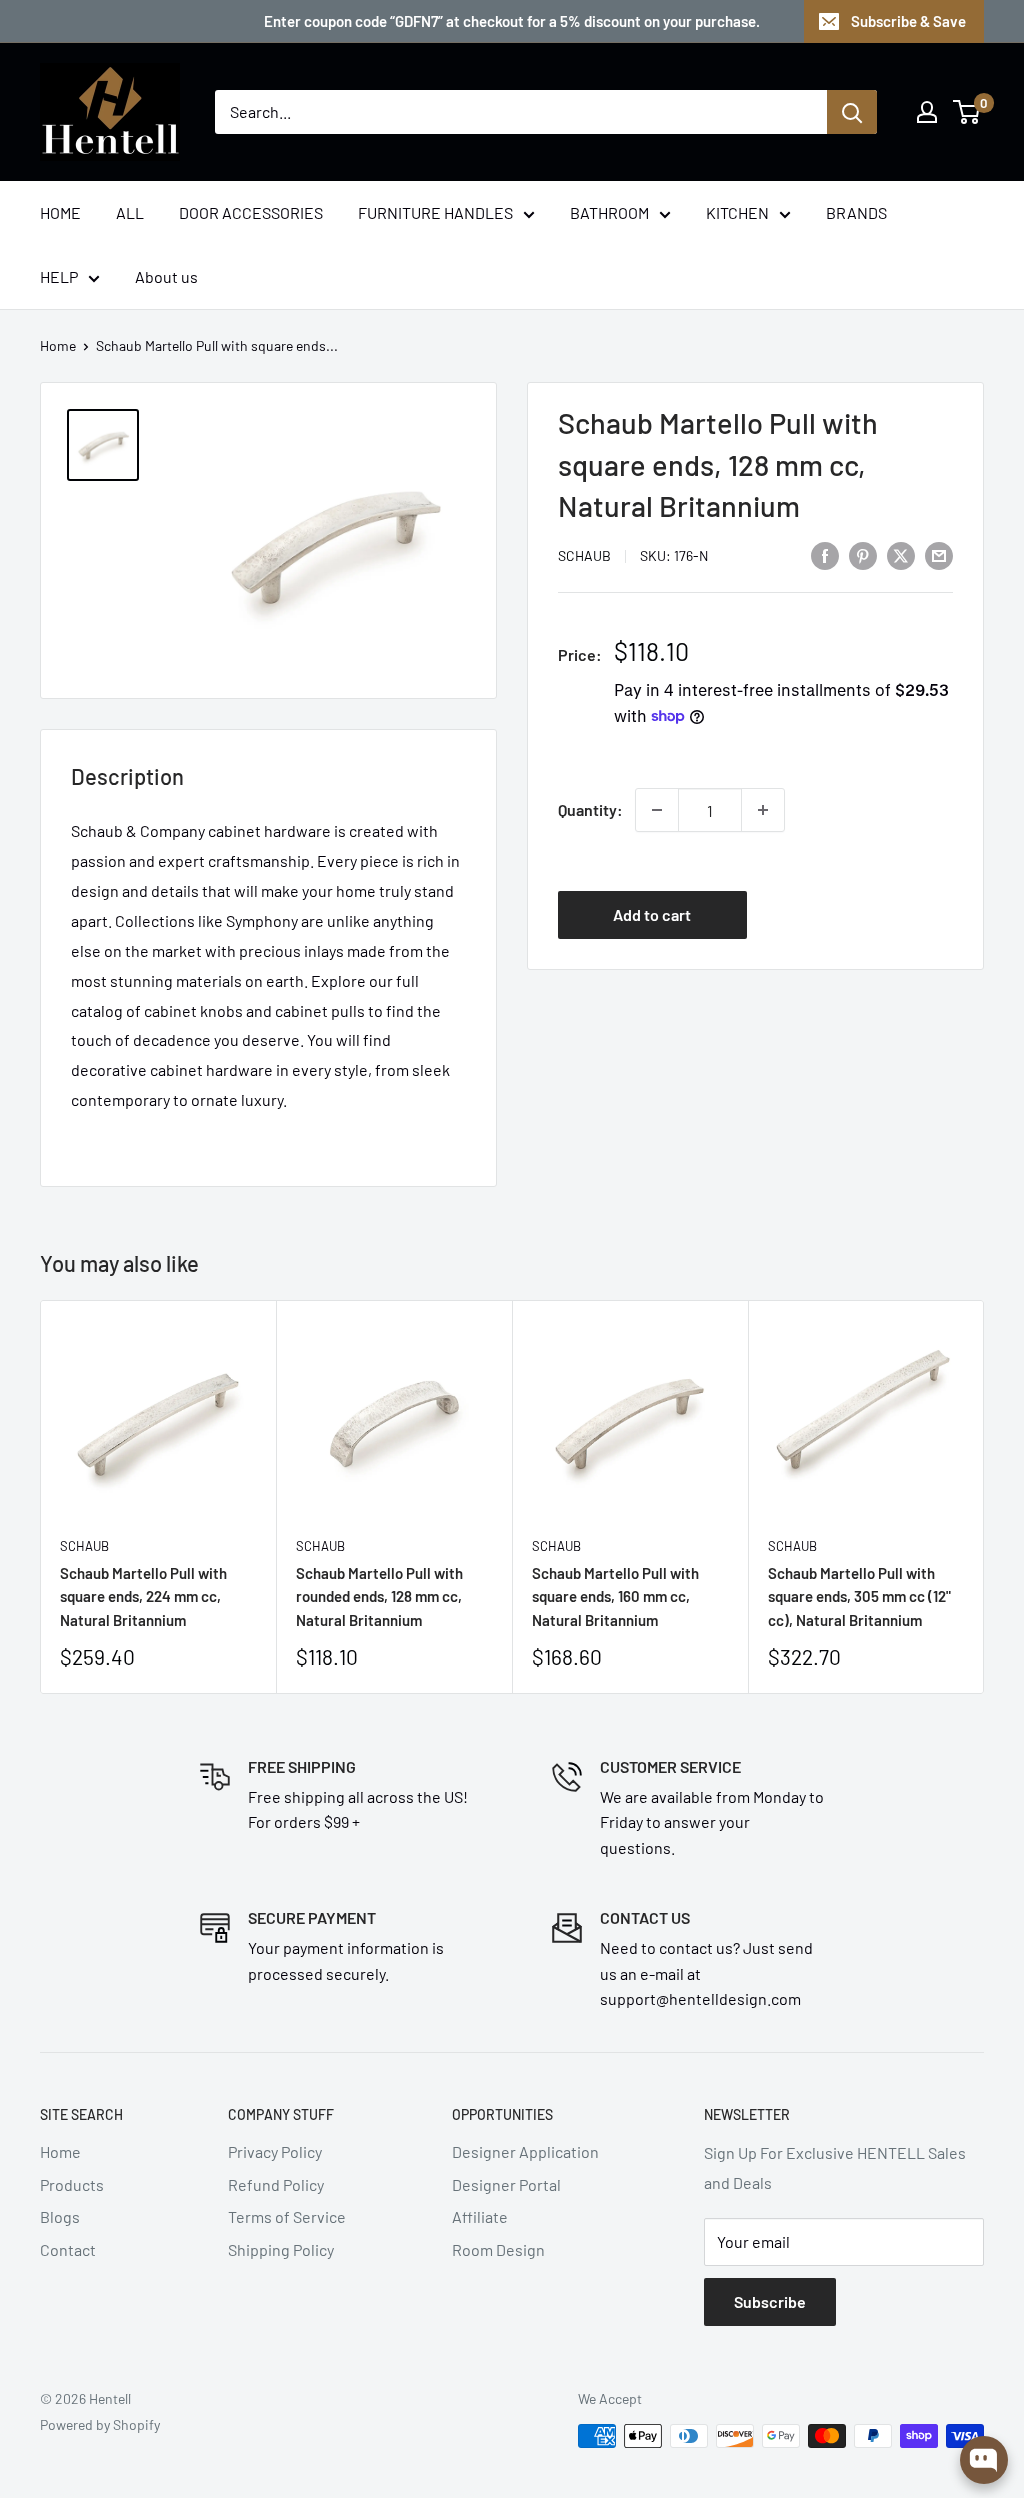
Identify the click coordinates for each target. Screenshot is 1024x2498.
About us (166, 276)
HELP (59, 276)
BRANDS (856, 212)
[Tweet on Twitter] (901, 554)
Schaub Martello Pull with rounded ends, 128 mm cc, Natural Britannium (379, 1596)
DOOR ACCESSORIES (251, 212)
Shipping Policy (281, 2249)
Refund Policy (276, 2184)
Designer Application (525, 2151)
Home (58, 345)
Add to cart (652, 914)
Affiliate (480, 2216)
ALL (130, 212)
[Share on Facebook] (825, 554)
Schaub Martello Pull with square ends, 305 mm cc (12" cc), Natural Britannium (859, 1596)
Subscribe (770, 2301)
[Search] (852, 112)
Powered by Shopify (100, 2424)
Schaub (584, 555)
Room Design (498, 2249)
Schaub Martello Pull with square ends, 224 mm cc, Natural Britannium (143, 1596)
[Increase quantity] (763, 810)
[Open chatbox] (984, 2460)
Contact (68, 2249)
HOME (60, 212)
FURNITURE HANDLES (435, 212)
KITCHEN (737, 212)
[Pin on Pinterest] (863, 554)
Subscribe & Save (908, 21)
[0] (967, 112)
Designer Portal (506, 2184)
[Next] (984, 1497)
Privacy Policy (275, 2151)
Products (72, 2184)
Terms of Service (287, 2216)
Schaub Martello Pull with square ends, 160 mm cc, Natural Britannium (615, 1596)
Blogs (60, 2216)
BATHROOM (609, 212)
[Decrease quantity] (657, 810)
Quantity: (590, 809)
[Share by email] (939, 554)
